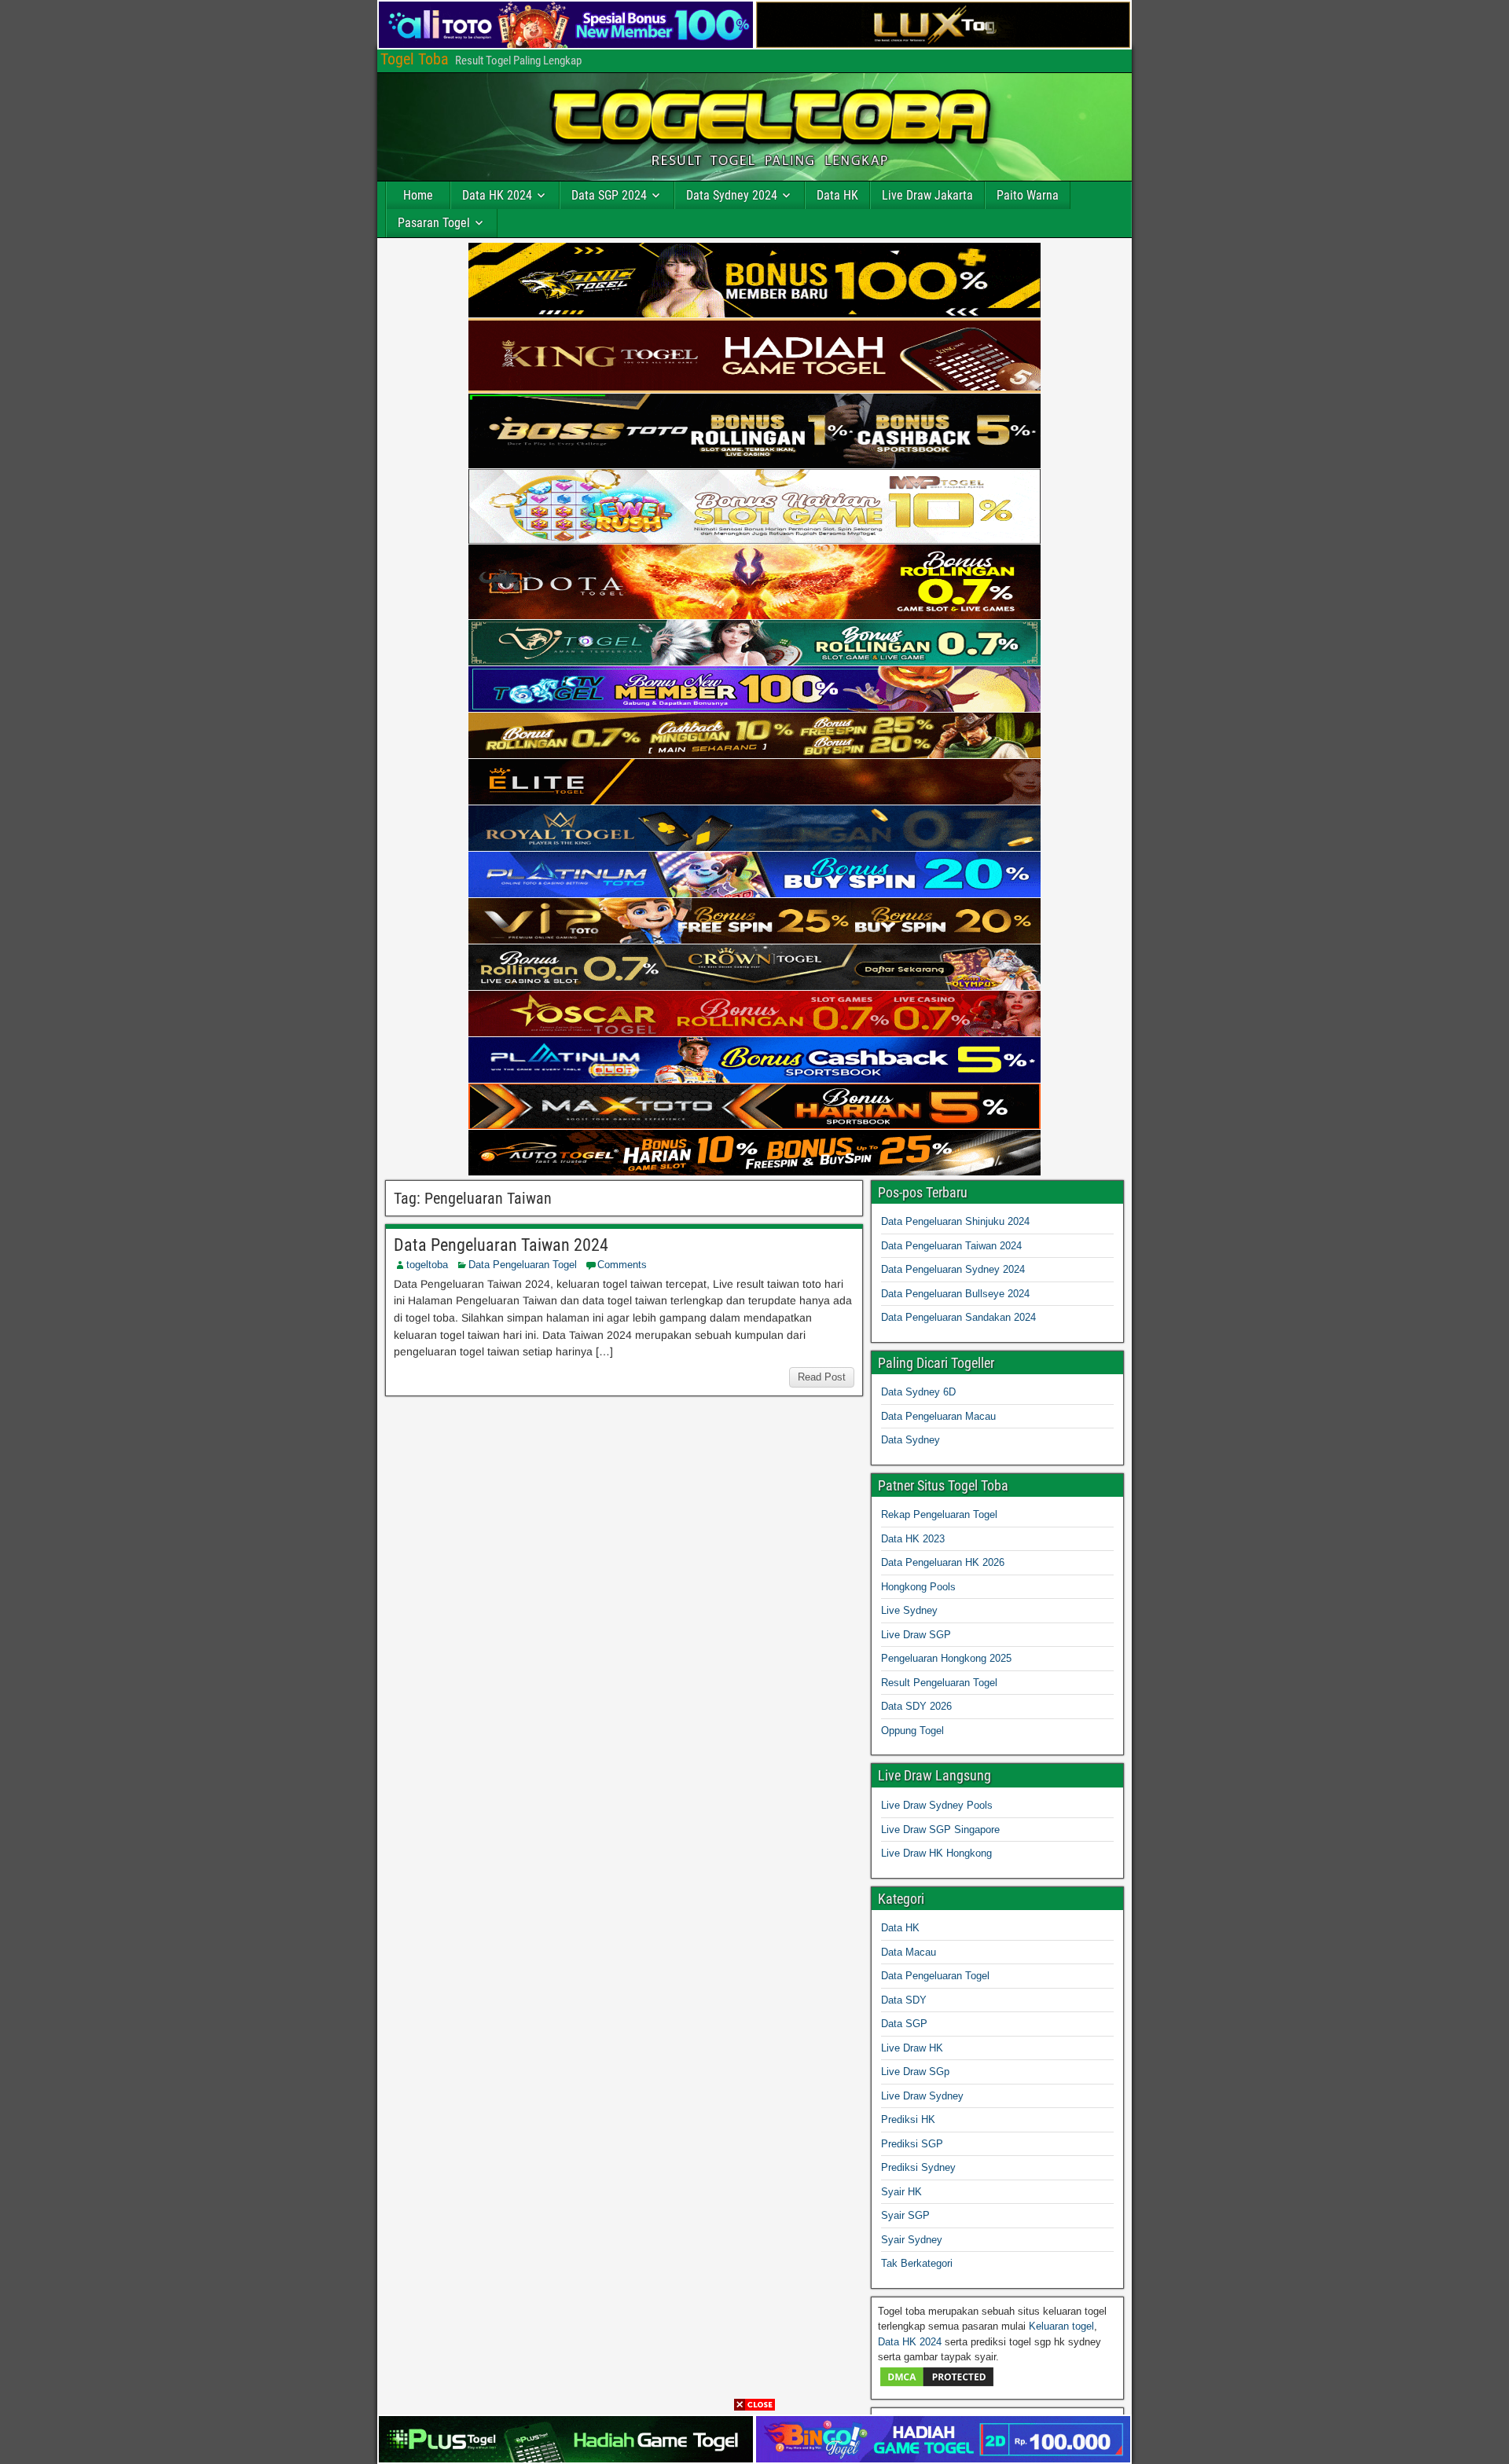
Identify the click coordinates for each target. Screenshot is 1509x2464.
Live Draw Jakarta (927, 195)
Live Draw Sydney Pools (937, 1805)
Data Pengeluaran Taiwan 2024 (501, 1245)
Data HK (837, 195)
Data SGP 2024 (609, 195)
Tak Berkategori (917, 2263)
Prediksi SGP (912, 2144)
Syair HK (901, 2192)
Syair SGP (905, 2215)
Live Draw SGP (916, 1635)
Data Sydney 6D (918, 1392)
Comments (622, 1265)
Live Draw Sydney (922, 2096)
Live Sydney (909, 1610)
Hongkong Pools (918, 1587)
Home (418, 195)
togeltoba (427, 1265)
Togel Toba (415, 59)
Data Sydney (911, 1440)
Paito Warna (1028, 195)
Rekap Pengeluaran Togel (939, 1514)
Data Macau (909, 1952)
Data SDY (904, 2000)
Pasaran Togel (434, 223)
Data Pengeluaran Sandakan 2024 (958, 1317)
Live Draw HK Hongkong (936, 1853)
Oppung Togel (912, 1731)
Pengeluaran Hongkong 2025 (946, 1658)
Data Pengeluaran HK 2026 (943, 1562)
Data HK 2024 (497, 195)
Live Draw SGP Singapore (940, 1830)
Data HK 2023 (913, 1539)
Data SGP (904, 2024)
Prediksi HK (908, 2119)
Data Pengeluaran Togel (523, 1265)
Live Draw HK (912, 2048)
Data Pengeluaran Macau (938, 1416)
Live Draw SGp (915, 2072)
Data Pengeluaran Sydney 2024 (953, 1269)
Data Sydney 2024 (732, 195)
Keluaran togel (1061, 2326)
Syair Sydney (912, 2240)
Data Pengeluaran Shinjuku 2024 (955, 1221)
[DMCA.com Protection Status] (937, 2385)
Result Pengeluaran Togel (939, 1683)
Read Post (822, 1377)
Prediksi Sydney (918, 2167)
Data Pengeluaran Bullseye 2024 (955, 1294)
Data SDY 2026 (916, 1706)
